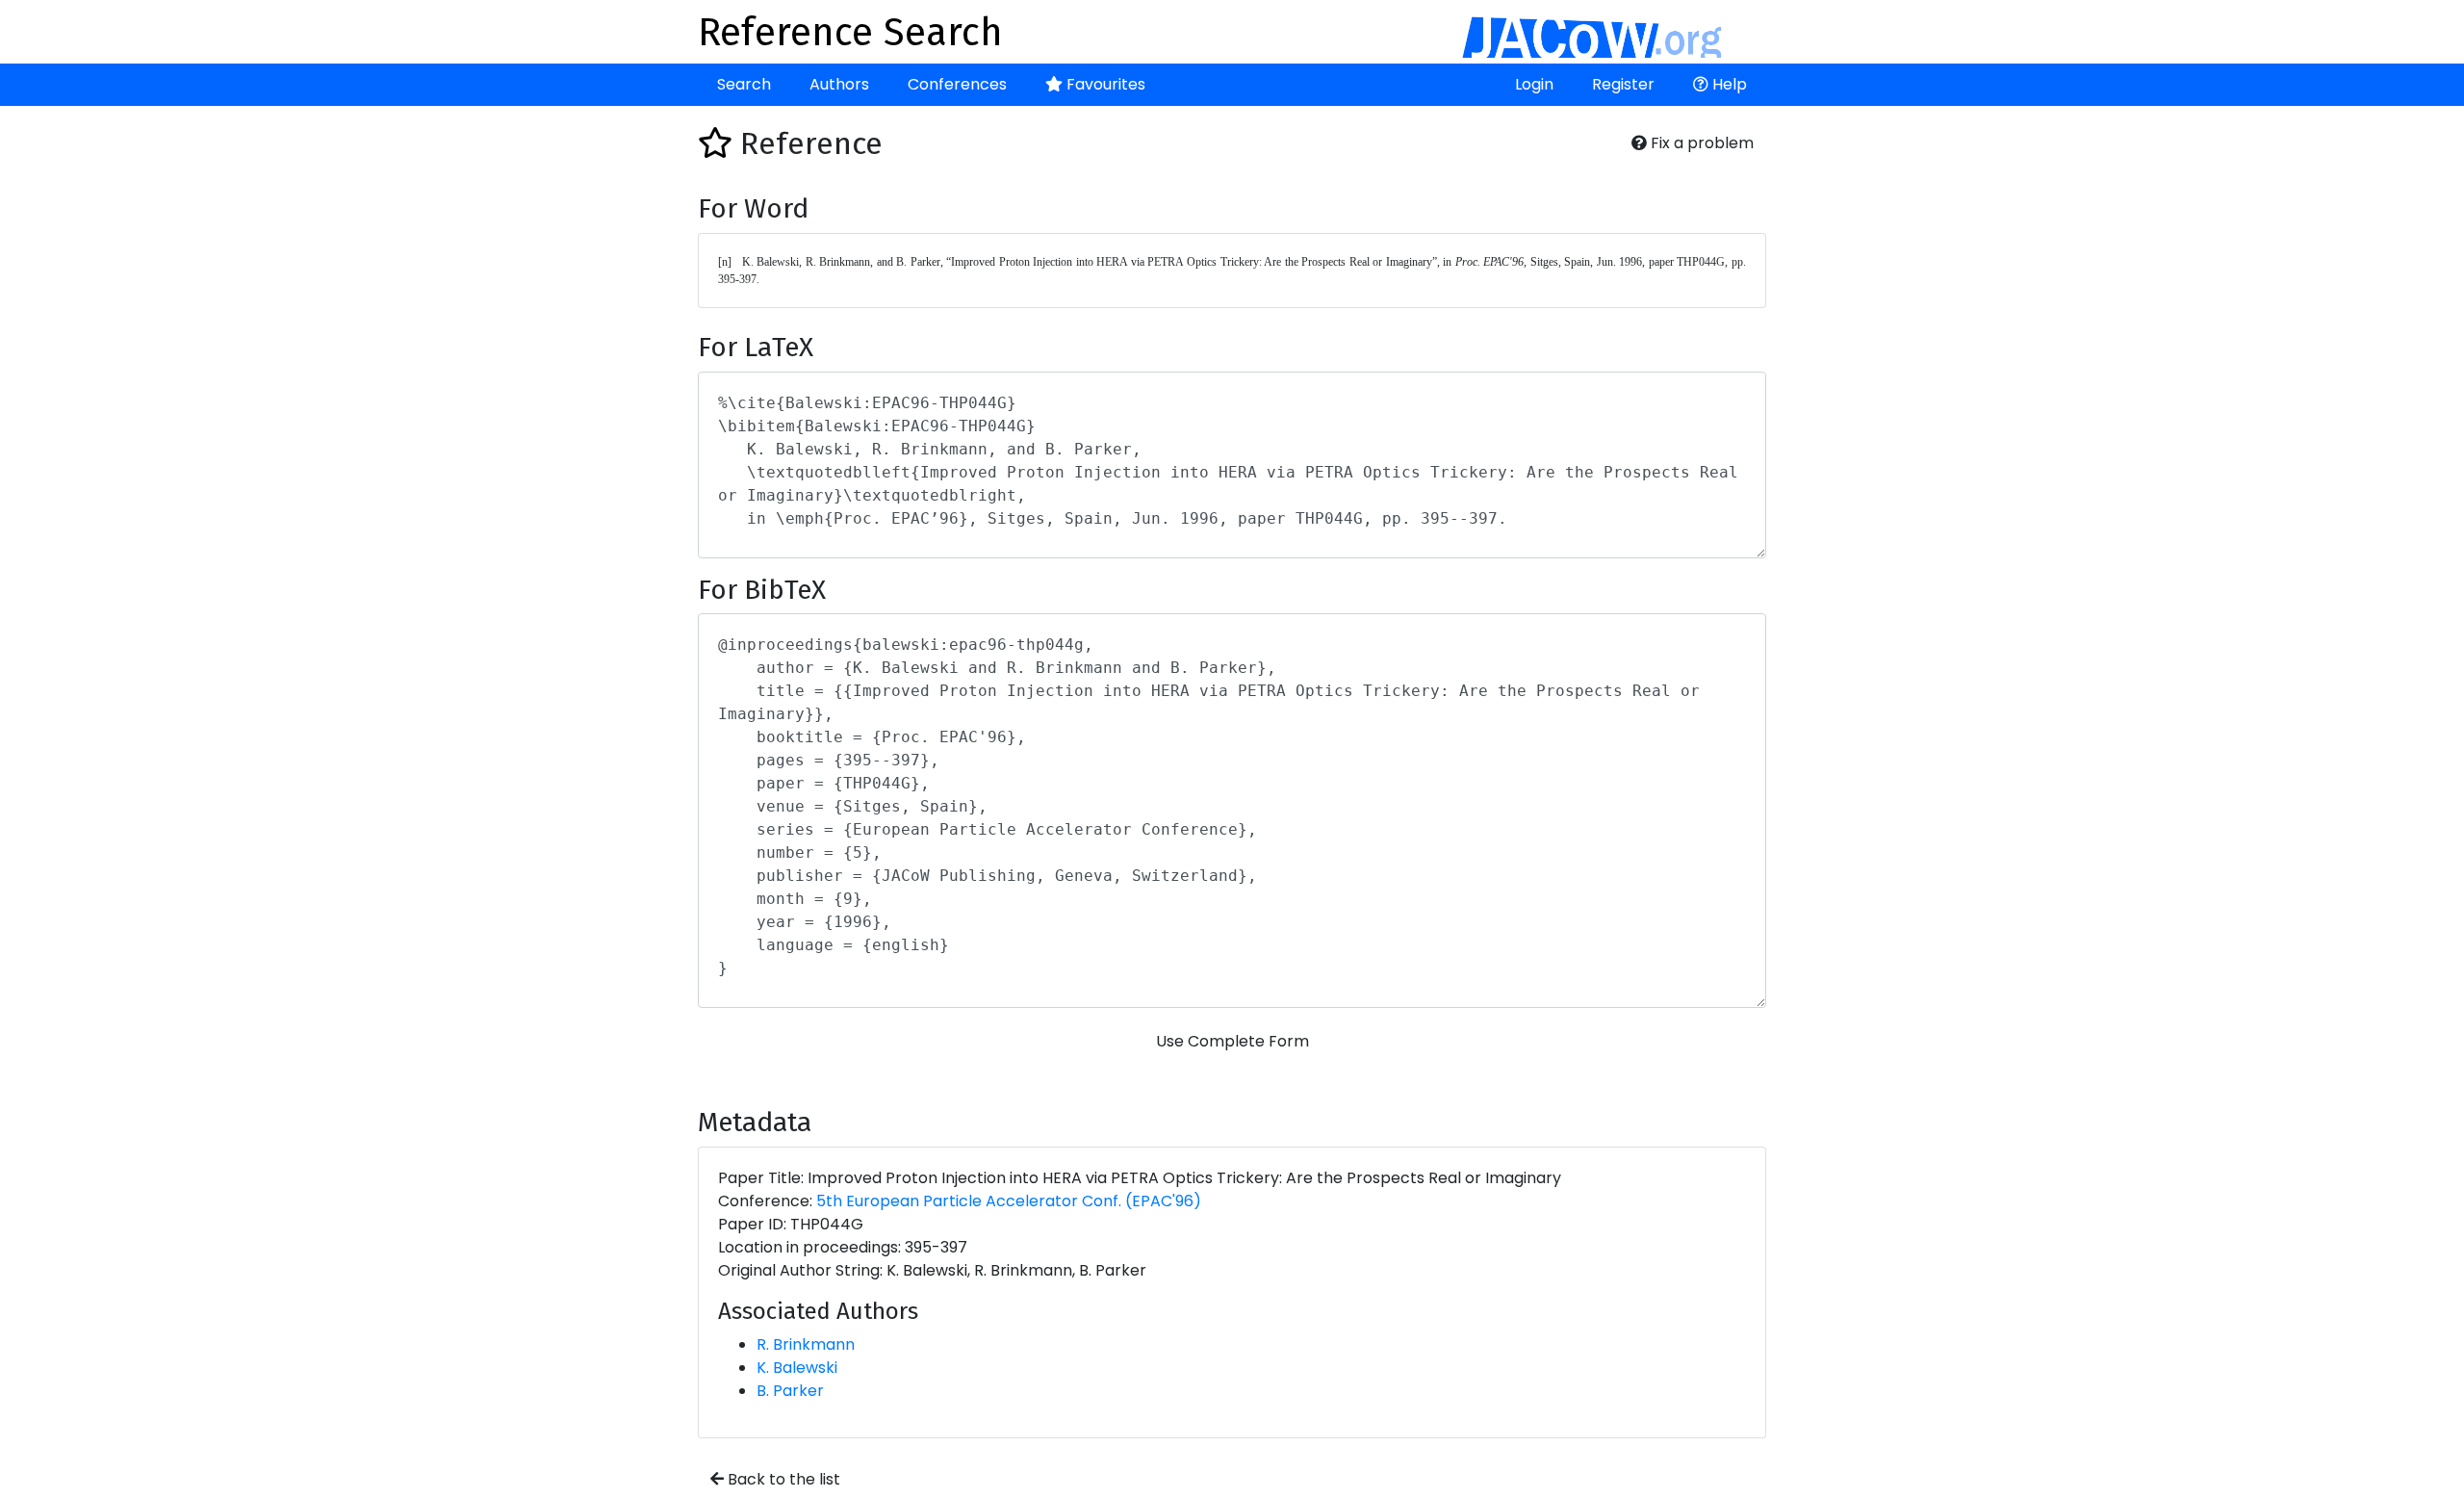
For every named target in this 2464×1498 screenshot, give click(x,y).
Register (1623, 84)
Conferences (957, 84)
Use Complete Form (1232, 1041)
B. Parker (790, 1391)
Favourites (1104, 84)
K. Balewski (797, 1368)
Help (1728, 84)
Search (744, 84)
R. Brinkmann (806, 1344)
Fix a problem (1700, 143)
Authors (839, 84)
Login (1534, 84)
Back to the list (782, 1479)
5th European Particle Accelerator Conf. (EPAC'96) (1009, 1201)
